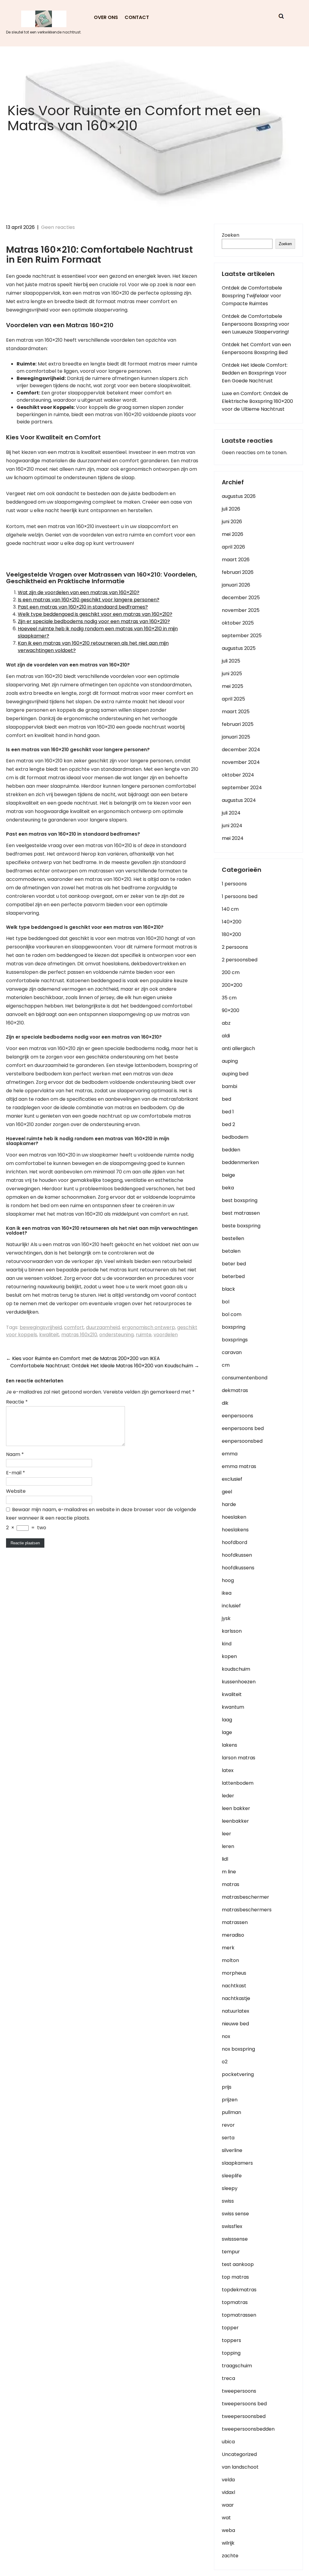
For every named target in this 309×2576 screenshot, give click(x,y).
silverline (232, 2150)
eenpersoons (237, 1416)
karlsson (232, 1631)
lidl (225, 1859)
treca (228, 2378)
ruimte (144, 1335)
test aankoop (238, 2264)
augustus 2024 (239, 800)
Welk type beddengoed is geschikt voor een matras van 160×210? (95, 614)
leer (226, 1834)
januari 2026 (236, 585)
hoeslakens (235, 1530)
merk (228, 1948)
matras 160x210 (79, 1335)
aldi (226, 1036)
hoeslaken (234, 1517)
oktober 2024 (238, 775)
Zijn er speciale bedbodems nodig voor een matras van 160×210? (94, 621)
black (228, 1289)
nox (226, 2036)
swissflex (232, 2226)
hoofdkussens (238, 1568)
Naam (15, 1454)
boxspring (234, 1327)
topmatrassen (239, 2315)
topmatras (235, 2302)
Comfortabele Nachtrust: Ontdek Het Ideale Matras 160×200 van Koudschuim (105, 1366)
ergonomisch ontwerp (148, 1327)
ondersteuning (116, 1335)
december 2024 (241, 750)
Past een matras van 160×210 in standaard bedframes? (83, 607)
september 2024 (242, 788)
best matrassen (241, 1213)
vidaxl (228, 2492)
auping (230, 1061)
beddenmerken (240, 1162)
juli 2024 (231, 813)
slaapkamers (237, 2163)
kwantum (233, 1707)
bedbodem (235, 1137)
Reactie (17, 1402)
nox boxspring (238, 2049)
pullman (231, 2112)
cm (226, 1365)
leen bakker (236, 1808)
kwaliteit (49, 1335)
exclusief (232, 1479)
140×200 (232, 922)
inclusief (231, 1606)
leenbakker (235, 1821)
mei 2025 (233, 686)
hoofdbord (234, 1542)
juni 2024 (232, 826)
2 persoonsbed (240, 960)
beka (228, 1188)
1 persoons (234, 884)
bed (226, 1099)
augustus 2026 (239, 496)
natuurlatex (236, 2011)
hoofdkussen (237, 1555)
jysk (226, 1618)
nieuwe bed (235, 2024)
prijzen (230, 2100)
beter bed (234, 1264)
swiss (228, 2201)
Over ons (106, 17)
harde (229, 1504)
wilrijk (228, 2543)
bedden (231, 1150)
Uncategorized (239, 2454)
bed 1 (228, 1112)
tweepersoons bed (244, 2404)
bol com (232, 1314)
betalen (231, 1251)
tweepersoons (239, 2391)
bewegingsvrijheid (41, 1327)
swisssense (235, 2239)
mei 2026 (233, 534)
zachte (230, 2556)
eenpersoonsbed (242, 1441)
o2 (225, 2062)
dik (225, 1403)
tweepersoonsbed (244, 2416)
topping (231, 2353)
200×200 (232, 985)
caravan (232, 1352)
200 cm (231, 972)
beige (228, 1175)
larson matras (239, 1758)
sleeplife (232, 2176)
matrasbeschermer (245, 1897)
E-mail (16, 1473)
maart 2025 (236, 712)
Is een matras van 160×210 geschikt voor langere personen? (89, 600)
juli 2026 (231, 509)
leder (228, 1796)
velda (228, 2480)
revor (228, 2125)
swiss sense (235, 2214)
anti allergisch (238, 1048)
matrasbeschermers (247, 1910)
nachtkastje (236, 1998)
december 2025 (241, 598)
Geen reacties (58, 227)
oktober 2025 (238, 623)
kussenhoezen (239, 1682)
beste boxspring (241, 1226)
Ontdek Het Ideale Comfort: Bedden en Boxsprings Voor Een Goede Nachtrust (255, 373)
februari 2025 (238, 724)
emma (230, 1454)
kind (227, 1644)
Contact (137, 17)
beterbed (233, 1276)
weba (228, 2530)
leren (228, 1846)
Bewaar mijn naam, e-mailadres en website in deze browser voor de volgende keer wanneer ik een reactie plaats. (101, 1514)
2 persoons (235, 947)
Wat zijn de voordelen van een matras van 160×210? (79, 592)
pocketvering (238, 2074)
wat (226, 2518)
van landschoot (240, 2467)
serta (228, 2138)
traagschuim (237, 2366)
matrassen (235, 1922)
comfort (74, 1327)
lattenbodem (238, 1783)
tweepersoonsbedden (248, 2429)
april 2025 (233, 699)
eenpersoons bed (243, 1428)
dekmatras (235, 1390)
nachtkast (234, 1986)
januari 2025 (236, 737)
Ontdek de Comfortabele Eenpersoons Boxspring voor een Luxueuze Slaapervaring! (256, 324)
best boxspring (240, 1200)
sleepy (230, 2188)
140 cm (230, 909)
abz (226, 1023)
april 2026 (233, 547)
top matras (235, 2277)
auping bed (235, 1074)
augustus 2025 (239, 648)
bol (226, 1302)
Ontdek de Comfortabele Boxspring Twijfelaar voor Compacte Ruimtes (252, 296)
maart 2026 (236, 560)
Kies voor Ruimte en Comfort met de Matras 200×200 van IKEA (83, 1358)
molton (230, 1960)
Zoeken (231, 235)
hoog (228, 1580)
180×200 (231, 934)
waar (228, 2505)
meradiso (233, 1935)
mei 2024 (233, 838)
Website (16, 1491)
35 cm (229, 998)
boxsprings (235, 1340)
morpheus (234, 1973)
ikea (227, 1593)
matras (231, 1884)
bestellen (233, 1238)
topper (230, 2328)
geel (227, 1492)
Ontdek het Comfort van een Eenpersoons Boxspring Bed (256, 348)
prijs (227, 2087)
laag (227, 1720)
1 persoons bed (240, 896)
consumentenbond (245, 1378)
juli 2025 (231, 661)
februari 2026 (238, 572)
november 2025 (241, 610)
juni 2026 (232, 522)
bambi (229, 1086)
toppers (231, 2340)
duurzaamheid (103, 1327)
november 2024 (241, 762)
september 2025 (242, 636)
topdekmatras (239, 2290)
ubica (228, 2442)
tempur (231, 2252)
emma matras (239, 1466)
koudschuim (236, 1669)
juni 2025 (232, 674)
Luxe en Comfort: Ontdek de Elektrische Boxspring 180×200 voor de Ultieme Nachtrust (257, 401)
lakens (229, 1745)
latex (228, 1770)
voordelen (166, 1335)
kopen (229, 1656)
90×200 (231, 1010)
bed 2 (228, 1124)
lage (227, 1732)
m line (229, 1872)
